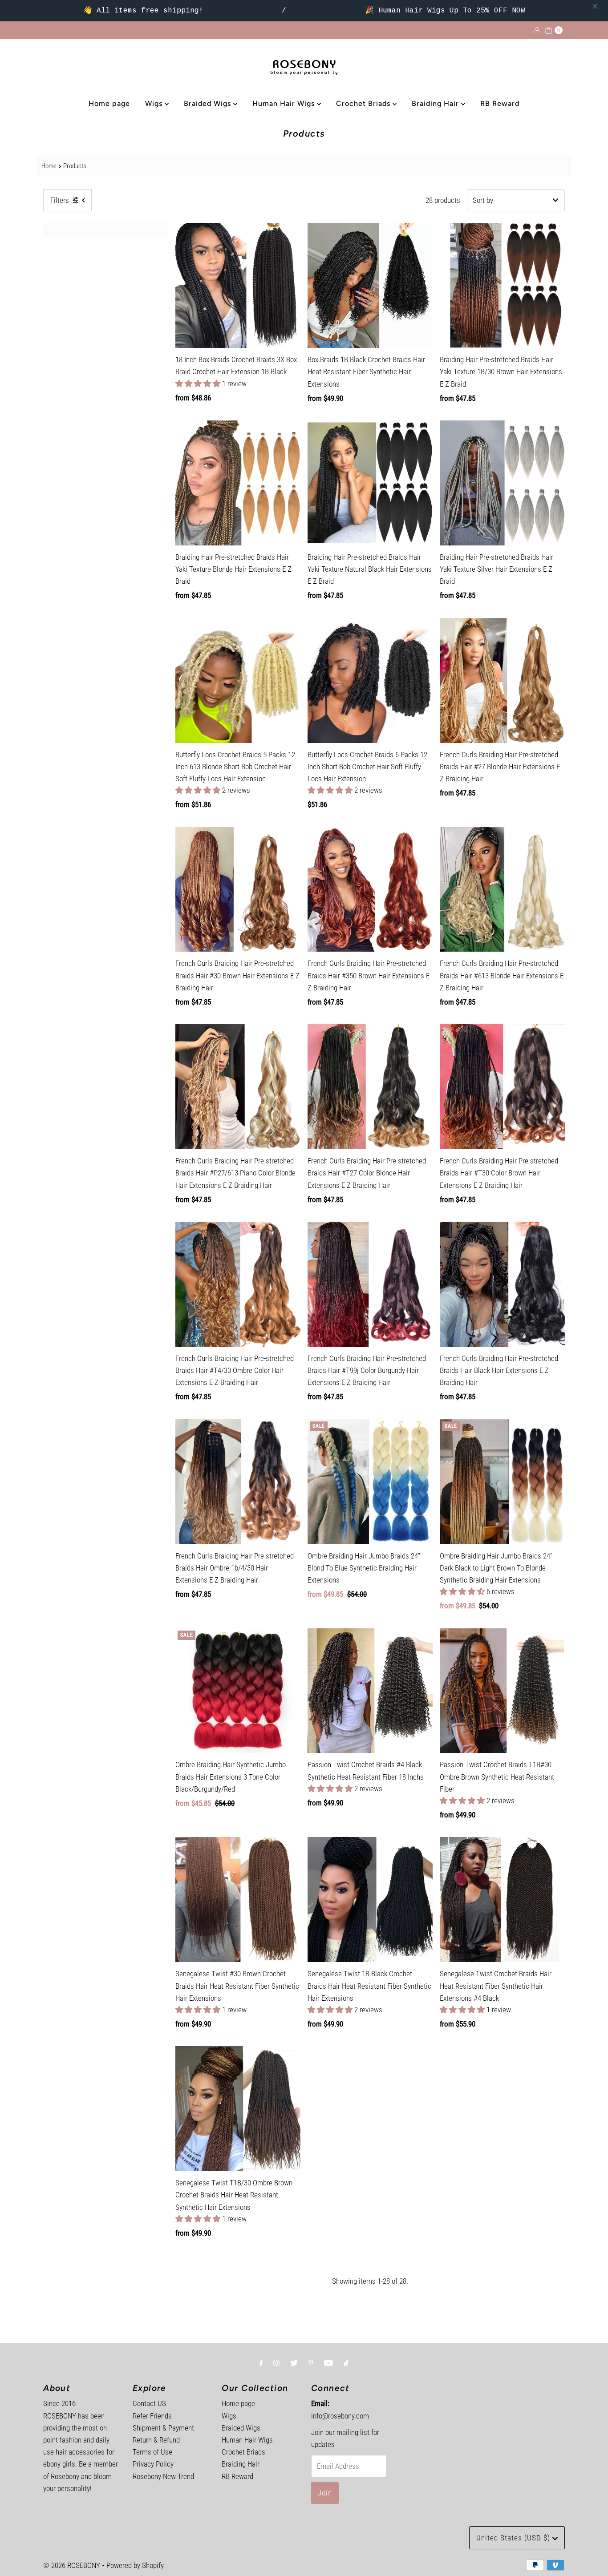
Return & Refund (156, 2440)
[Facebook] (261, 2363)
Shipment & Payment (163, 2428)
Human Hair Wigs (285, 103)
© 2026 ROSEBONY (72, 2565)
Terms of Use (152, 2452)
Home (49, 166)
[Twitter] (294, 2363)
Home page (109, 103)
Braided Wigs (209, 103)
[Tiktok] (346, 2363)
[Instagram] (276, 2363)
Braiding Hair (436, 103)
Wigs (155, 103)
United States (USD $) (514, 2538)
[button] (199, 384)
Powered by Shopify (135, 2565)
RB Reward (500, 103)
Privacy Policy (153, 2464)
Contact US (149, 2403)
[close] (595, 6)
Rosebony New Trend (163, 2476)
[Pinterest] (311, 2363)
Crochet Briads (364, 103)
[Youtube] (328, 2363)
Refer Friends (152, 2416)
